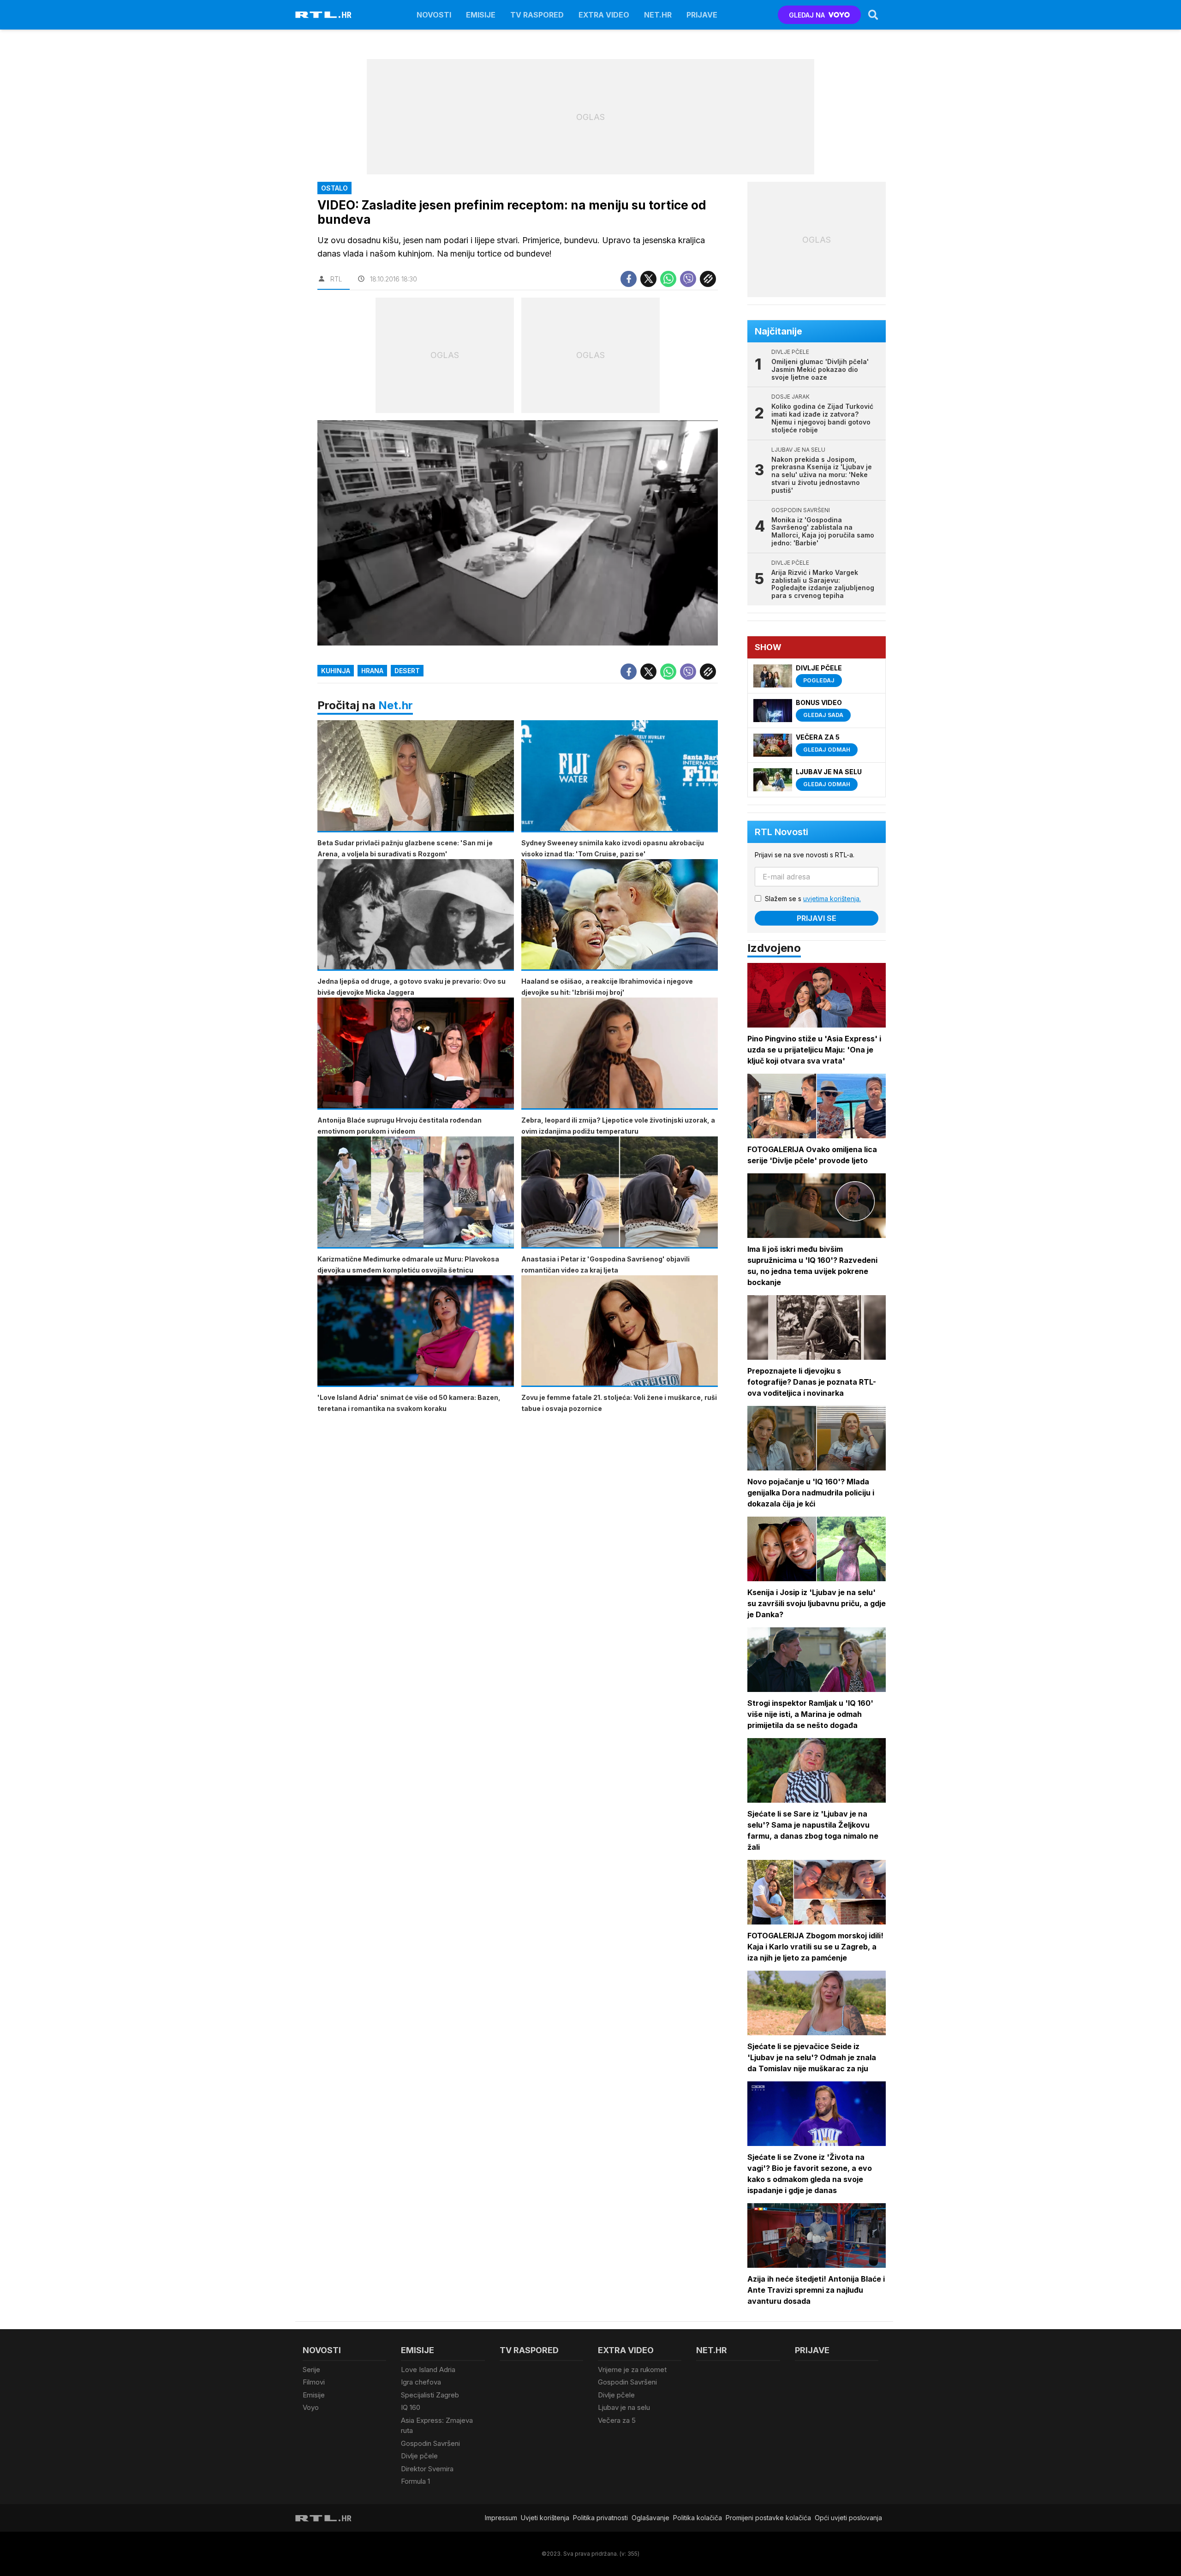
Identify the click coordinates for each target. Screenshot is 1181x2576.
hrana (372, 671)
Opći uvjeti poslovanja (848, 2518)
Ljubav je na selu (624, 2407)
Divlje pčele (419, 2456)
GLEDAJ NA (807, 15)
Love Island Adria (428, 2370)
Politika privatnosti (600, 2518)
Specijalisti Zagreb (430, 2395)
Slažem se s (813, 899)
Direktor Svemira (427, 2469)
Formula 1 (415, 2481)
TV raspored (537, 15)
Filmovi (314, 2382)
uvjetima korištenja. (832, 899)
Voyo (311, 2407)
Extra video (604, 15)
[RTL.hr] (323, 15)
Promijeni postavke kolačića (768, 2518)
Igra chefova (421, 2382)
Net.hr (396, 705)
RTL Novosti (781, 832)
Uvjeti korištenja (545, 2518)
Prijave (702, 15)
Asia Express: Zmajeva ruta (437, 2426)
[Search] (873, 15)
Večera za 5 (617, 2420)
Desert (407, 671)
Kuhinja (336, 671)
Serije (311, 2370)
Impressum (501, 2518)
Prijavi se (817, 918)
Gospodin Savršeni (430, 2443)
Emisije (481, 15)
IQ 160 (411, 2407)
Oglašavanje (650, 2518)
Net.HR (658, 15)
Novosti (434, 15)
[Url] (708, 279)
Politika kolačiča (698, 2518)
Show (768, 647)
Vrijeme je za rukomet (632, 2370)
